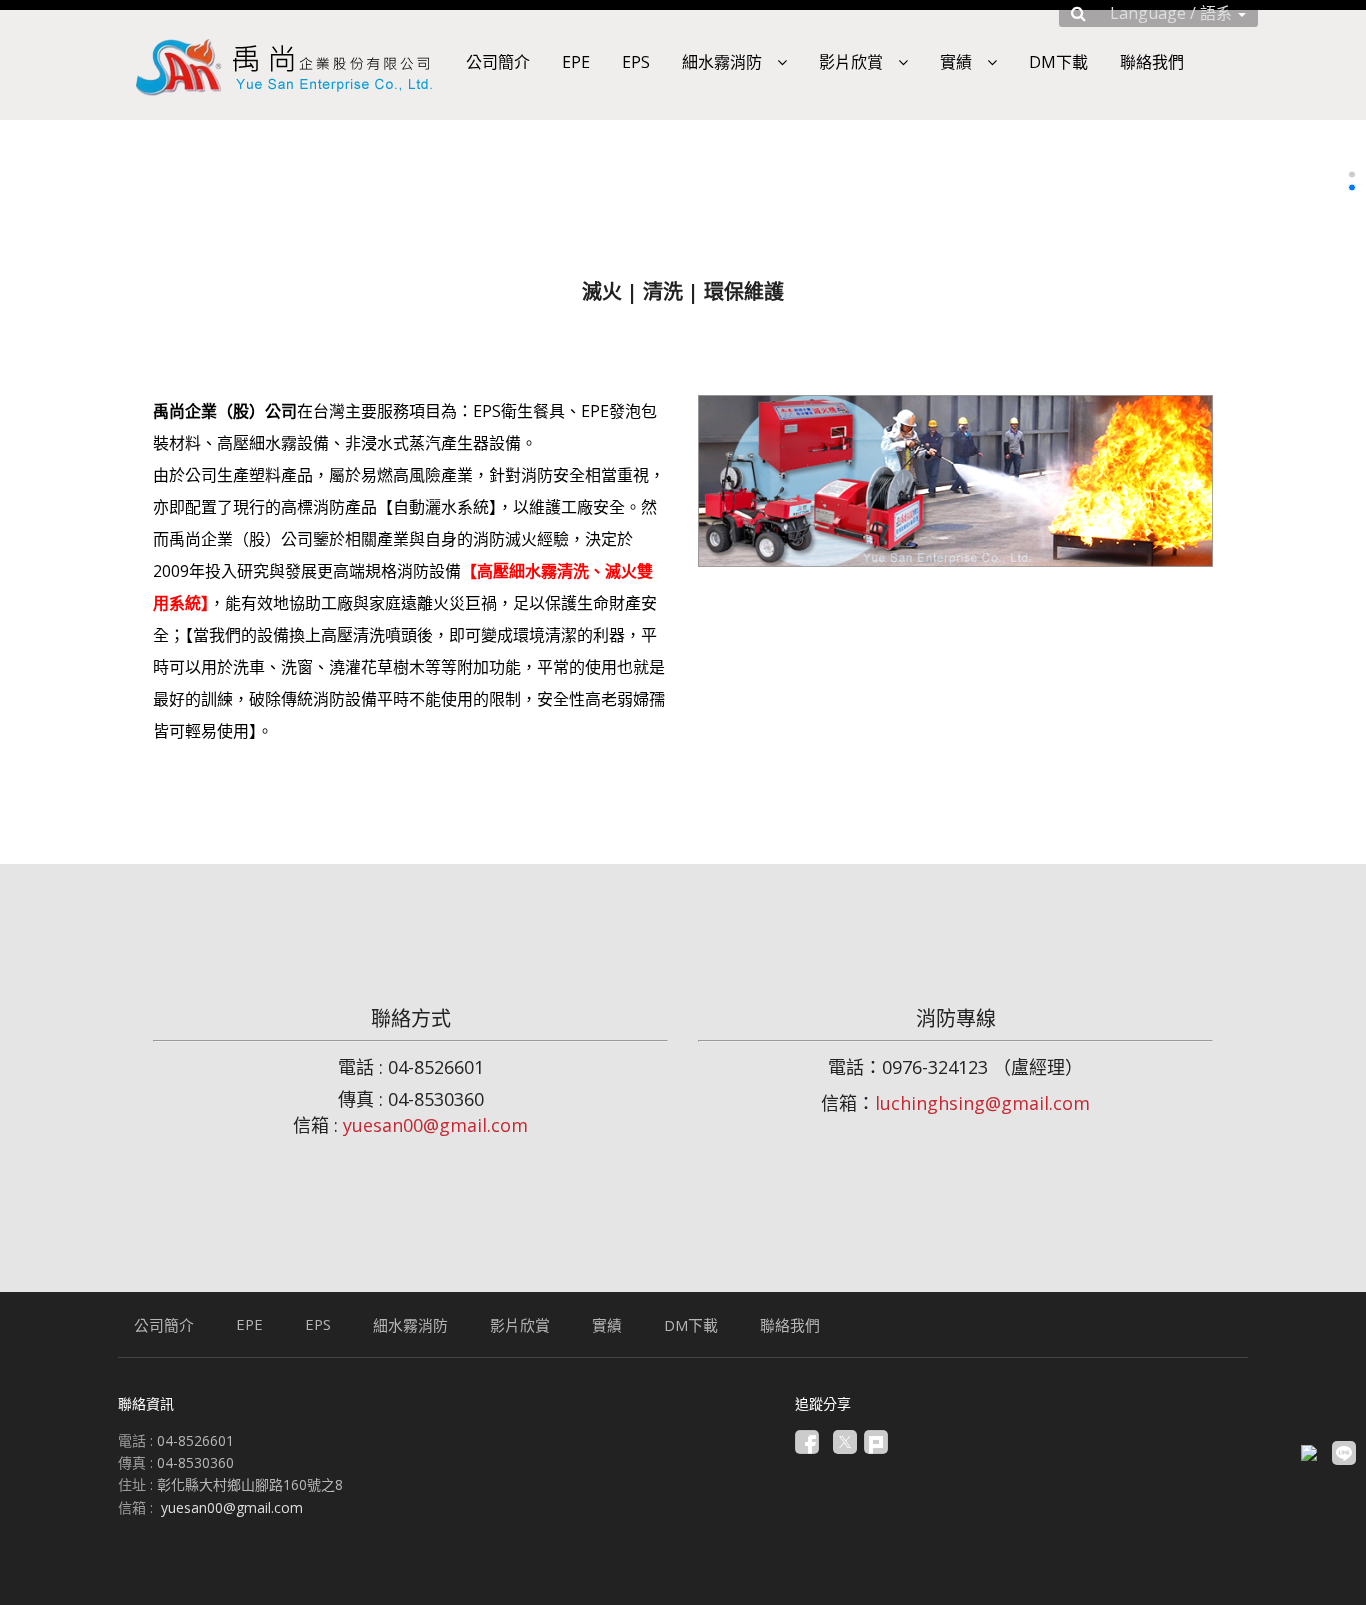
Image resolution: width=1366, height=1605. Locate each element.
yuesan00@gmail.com (435, 1125)
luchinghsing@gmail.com (982, 1103)
